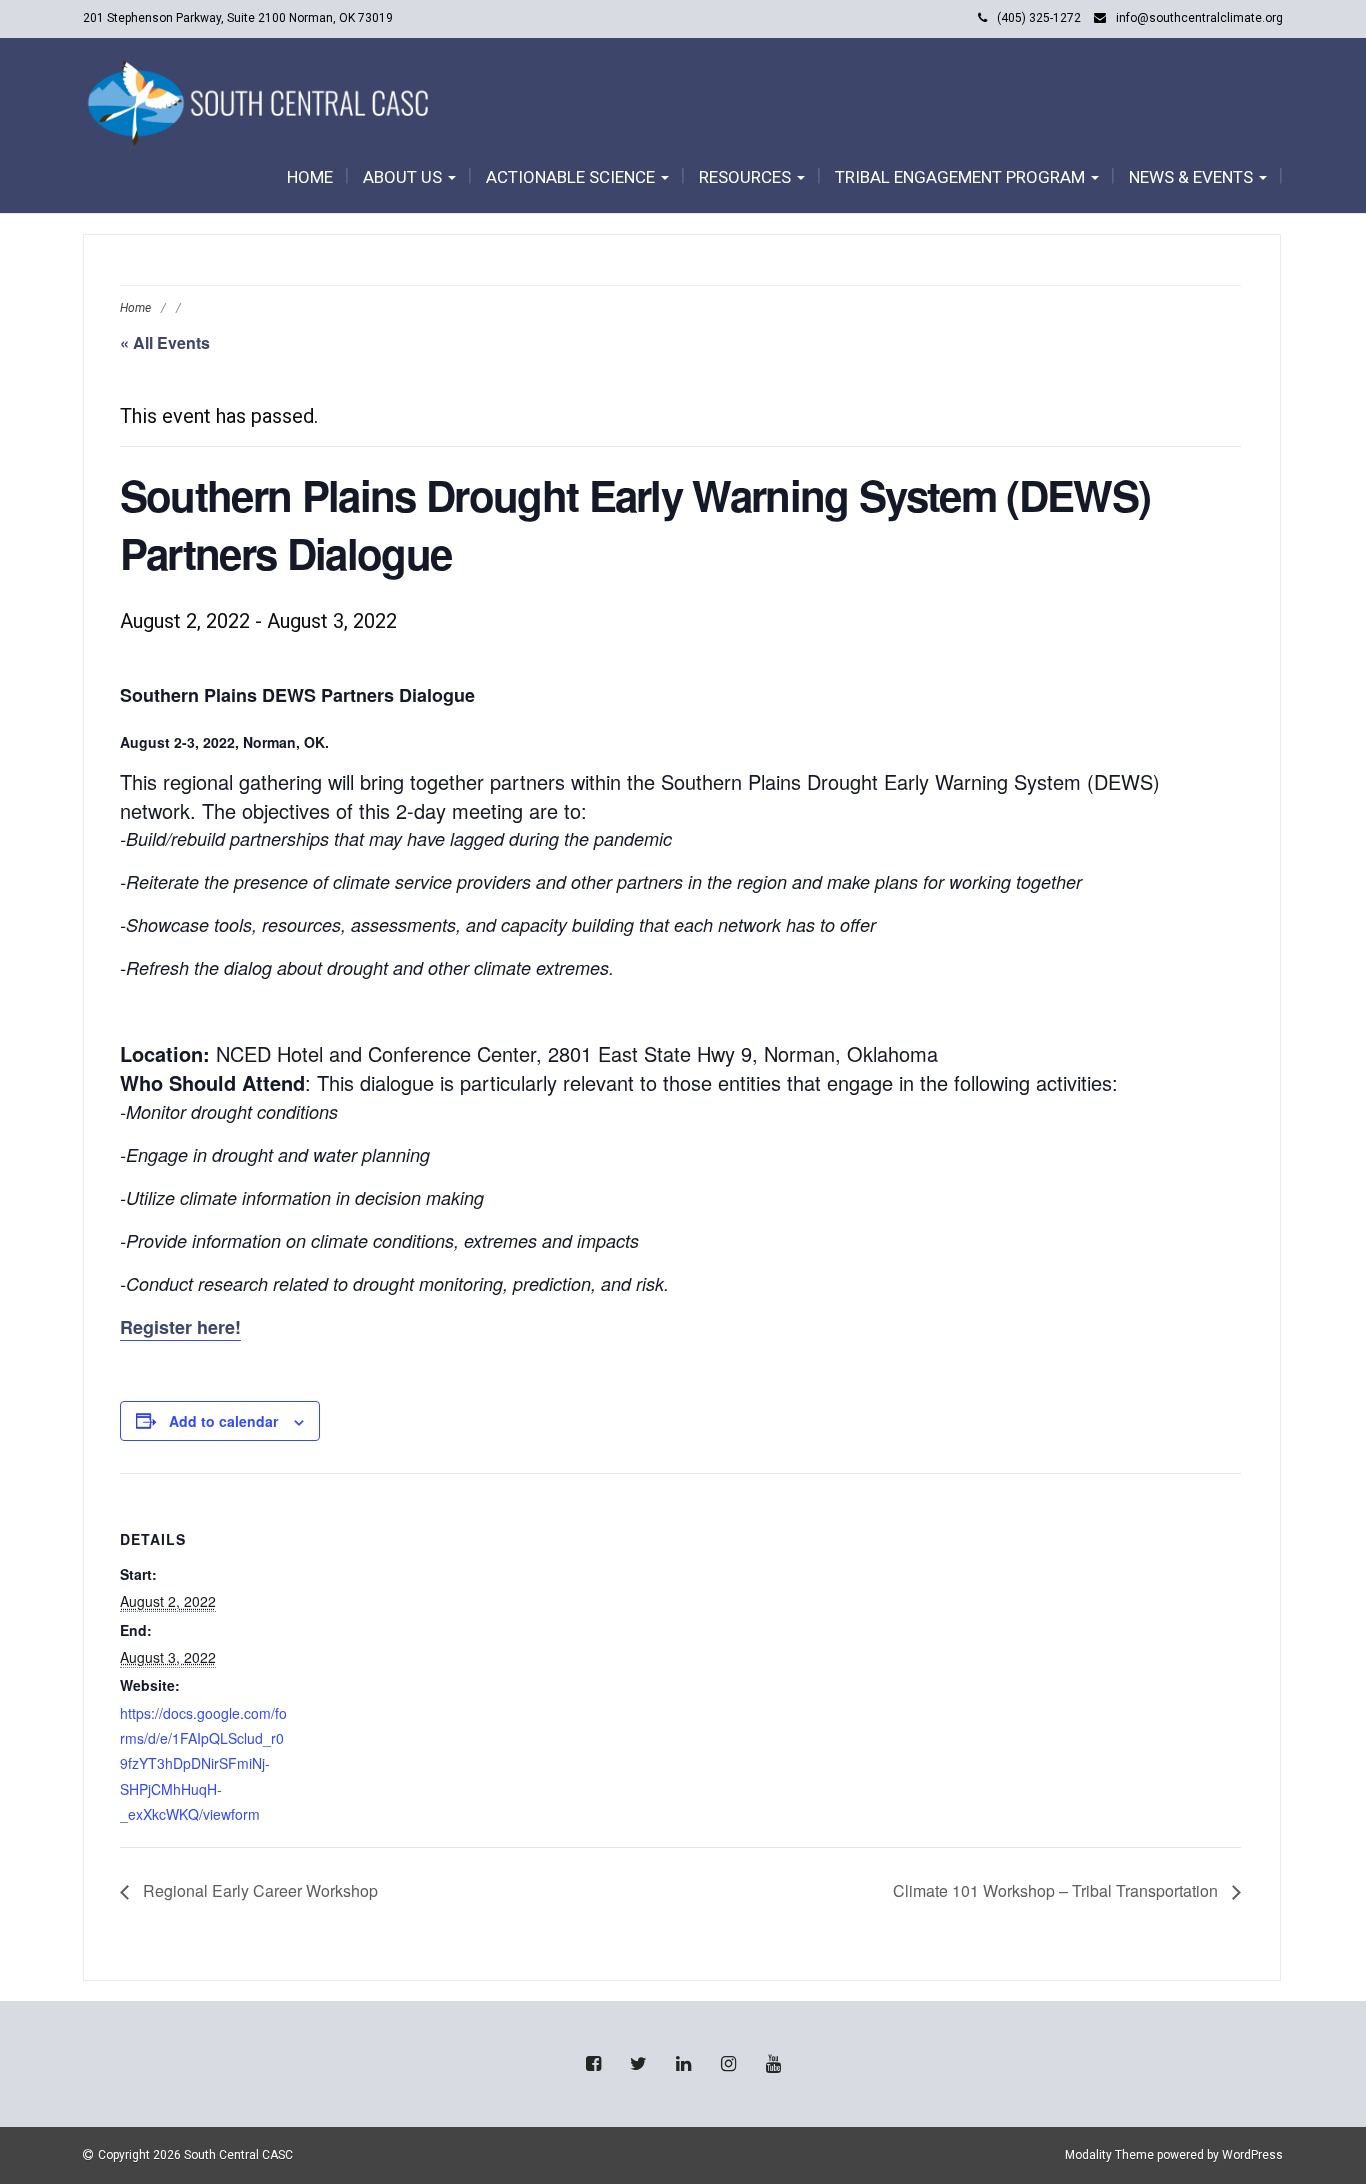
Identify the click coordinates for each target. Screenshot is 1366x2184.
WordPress (1252, 2155)
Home (310, 177)
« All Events (165, 342)
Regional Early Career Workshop (258, 1890)
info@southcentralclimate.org (1199, 18)
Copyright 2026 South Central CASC (195, 2155)
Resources (747, 177)
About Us (404, 177)
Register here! (180, 1327)
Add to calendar (223, 1421)
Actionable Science (572, 177)
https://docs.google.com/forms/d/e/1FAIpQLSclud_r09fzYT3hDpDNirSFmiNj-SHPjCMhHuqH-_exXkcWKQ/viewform (203, 1763)
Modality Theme (1109, 2155)
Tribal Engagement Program (962, 177)
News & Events (1193, 177)
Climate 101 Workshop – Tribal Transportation (1057, 1890)
